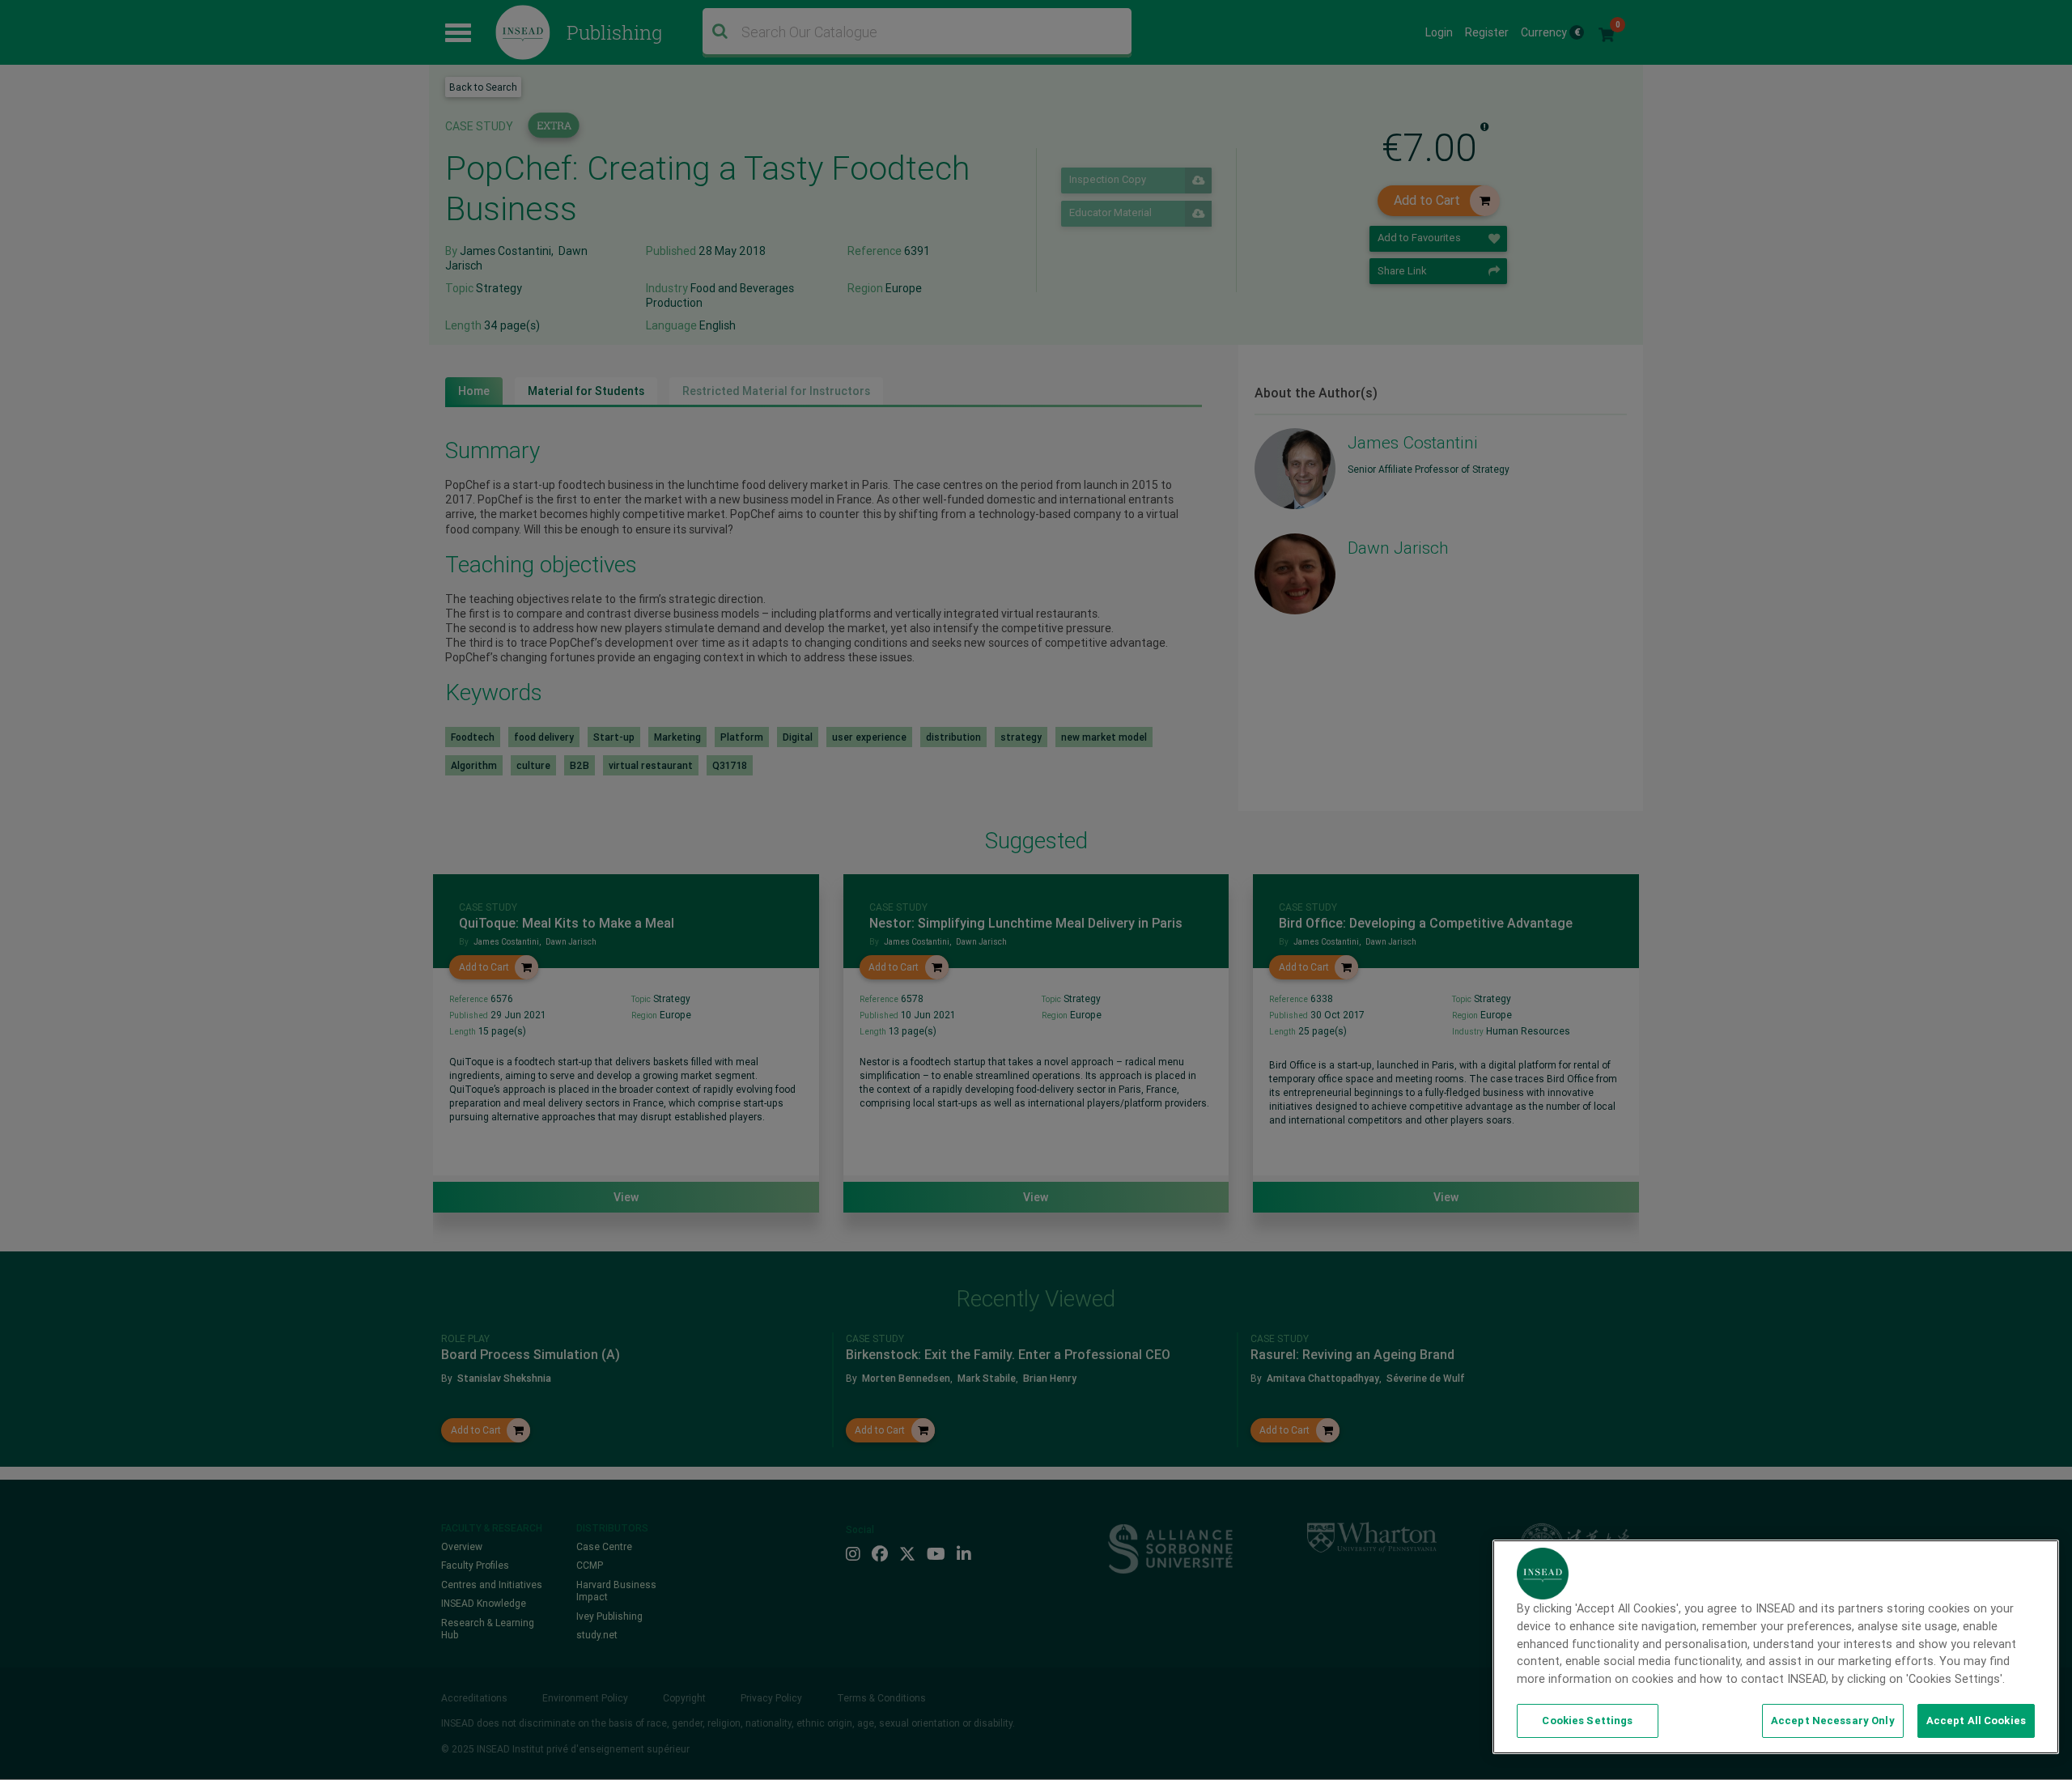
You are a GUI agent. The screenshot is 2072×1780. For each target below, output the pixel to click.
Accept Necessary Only (1833, 1721)
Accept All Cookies (1976, 1721)
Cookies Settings (1587, 1721)
